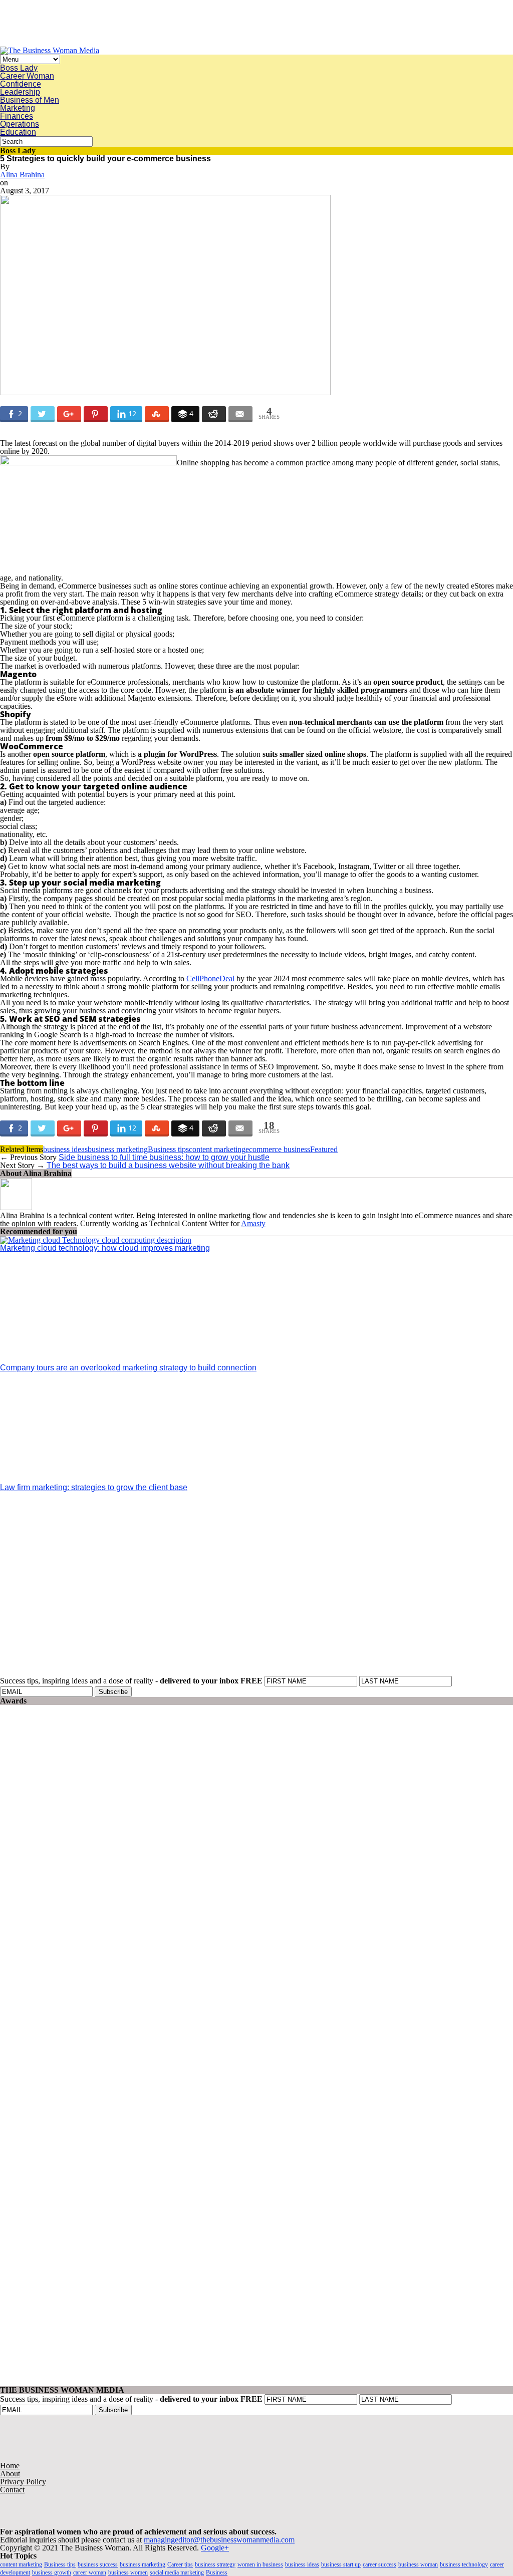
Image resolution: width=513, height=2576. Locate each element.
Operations (20, 124)
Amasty (253, 1223)
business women (128, 2572)
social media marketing (177, 2572)
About (10, 2474)
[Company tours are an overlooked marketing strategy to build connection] (90, 1360)
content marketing (217, 1149)
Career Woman (27, 76)
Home (10, 2466)
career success (379, 2564)
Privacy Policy (23, 2482)
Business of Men (30, 100)
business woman (418, 2564)
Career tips (180, 2564)
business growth (52, 2572)
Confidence (21, 84)
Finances (17, 116)
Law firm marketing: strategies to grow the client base (94, 1487)
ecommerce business (278, 1149)
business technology (464, 2564)
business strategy (215, 2564)
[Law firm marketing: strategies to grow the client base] (90, 1479)
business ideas (65, 1149)
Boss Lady (19, 68)
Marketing (18, 108)
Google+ (215, 2548)
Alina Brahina (22, 175)
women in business (260, 2564)
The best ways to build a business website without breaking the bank (168, 1165)
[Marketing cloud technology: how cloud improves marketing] (96, 1240)
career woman (90, 2572)
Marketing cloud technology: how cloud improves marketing (105, 1248)
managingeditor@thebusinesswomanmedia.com (219, 2540)
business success (98, 2564)
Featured (324, 1149)
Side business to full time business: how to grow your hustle (164, 1157)
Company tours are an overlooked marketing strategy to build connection (128, 1368)
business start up (341, 2564)
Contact (12, 2490)
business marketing (118, 1149)
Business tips (168, 1149)
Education (18, 132)
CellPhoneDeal (210, 978)
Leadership (20, 92)
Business (217, 2572)
